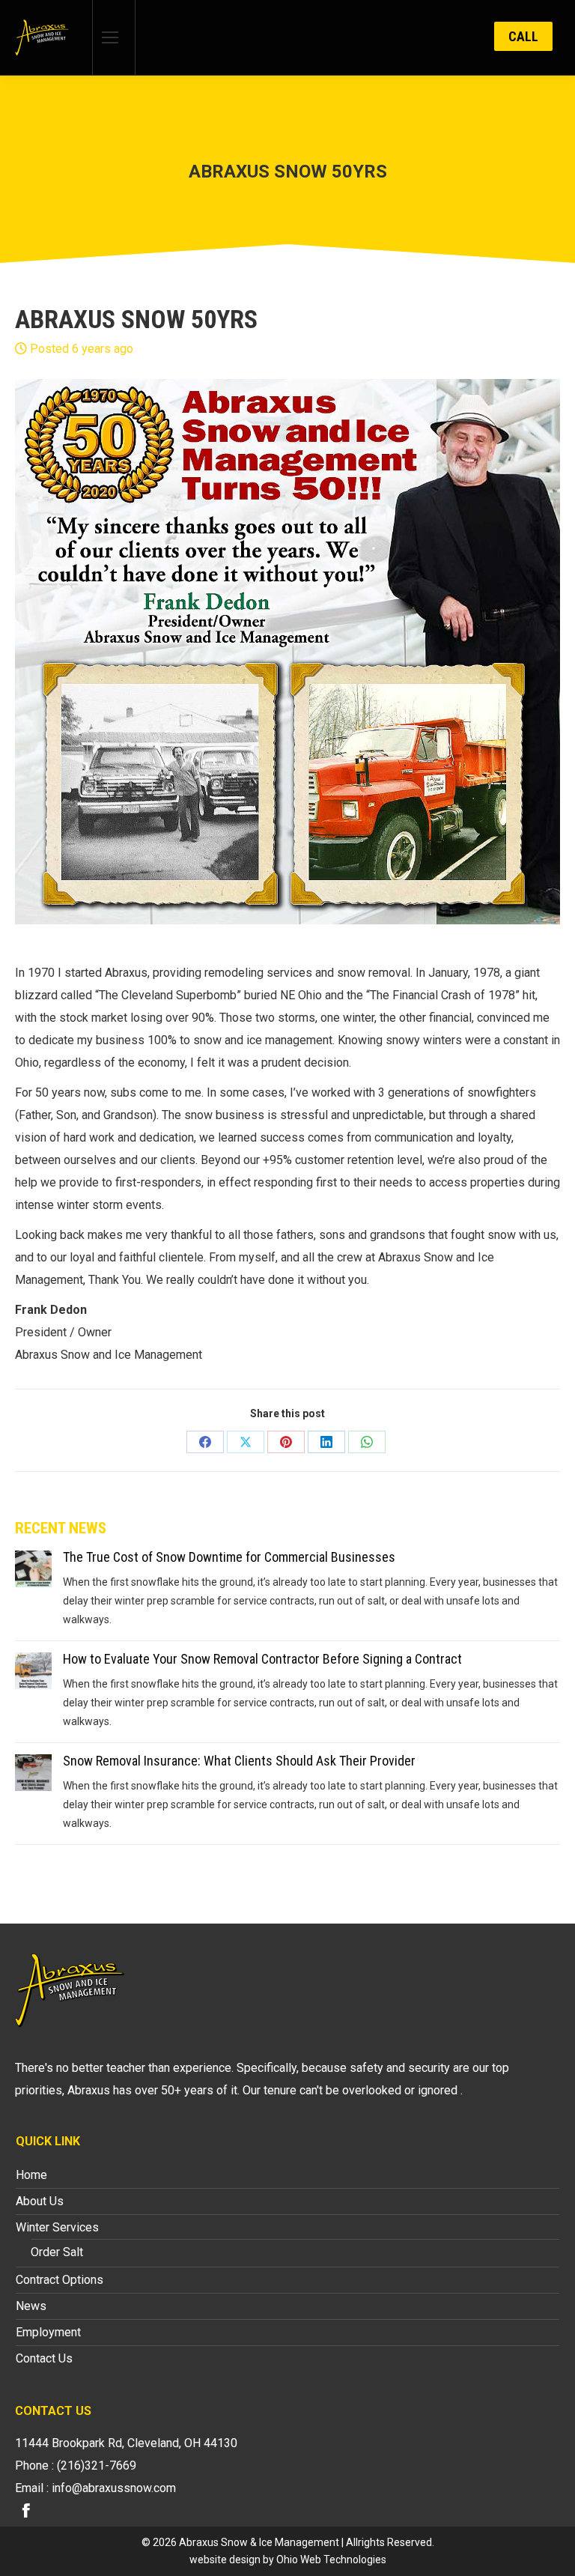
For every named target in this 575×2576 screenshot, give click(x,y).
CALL (523, 36)
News (31, 2306)
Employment (48, 2332)
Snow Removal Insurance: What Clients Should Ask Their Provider (239, 1761)
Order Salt (57, 2252)
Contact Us (44, 2358)
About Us (40, 2201)
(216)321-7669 (97, 2466)
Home (31, 2175)
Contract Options (60, 2280)
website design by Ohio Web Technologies (288, 2560)
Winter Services (57, 2227)
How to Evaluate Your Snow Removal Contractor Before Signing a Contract (262, 1659)
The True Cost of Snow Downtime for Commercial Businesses (229, 1557)
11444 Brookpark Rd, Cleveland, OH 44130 (126, 2443)
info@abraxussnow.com (114, 2488)
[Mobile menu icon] (110, 37)
